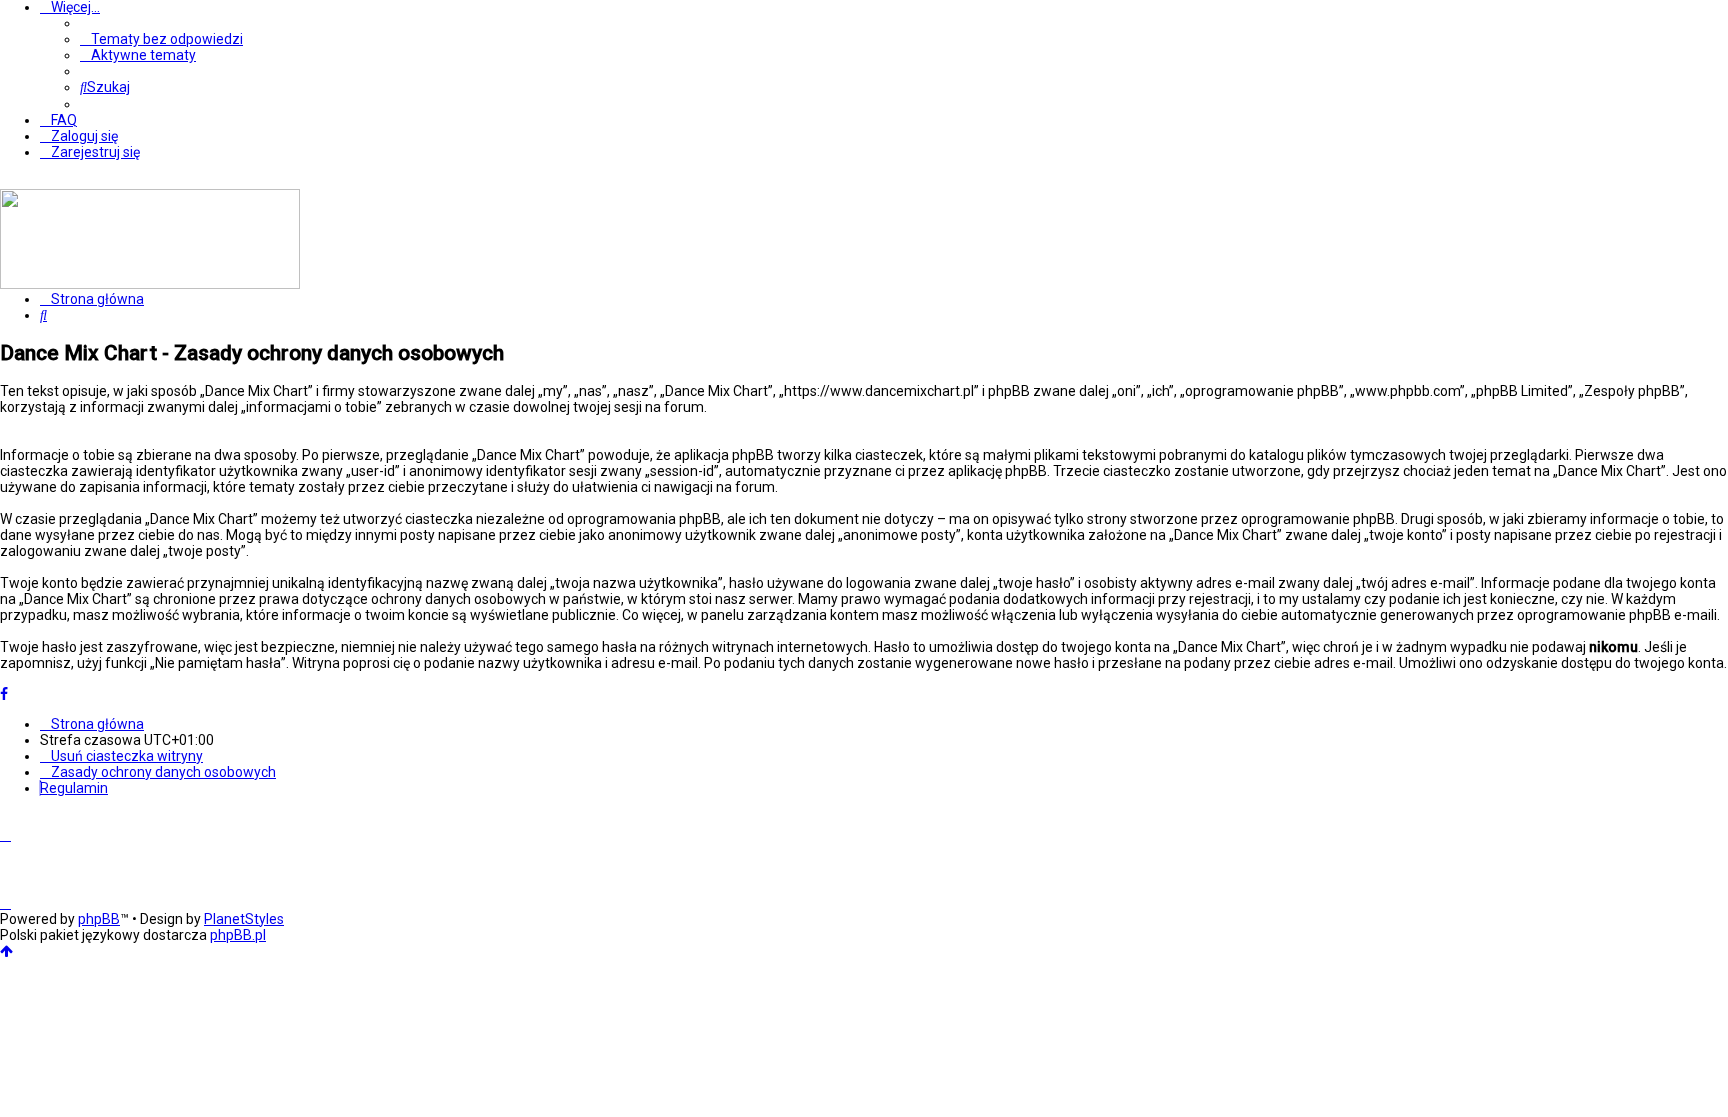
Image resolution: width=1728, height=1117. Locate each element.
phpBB (99, 919)
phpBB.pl (238, 935)
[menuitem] (161, 39)
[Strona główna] (150, 284)
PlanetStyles (244, 919)
